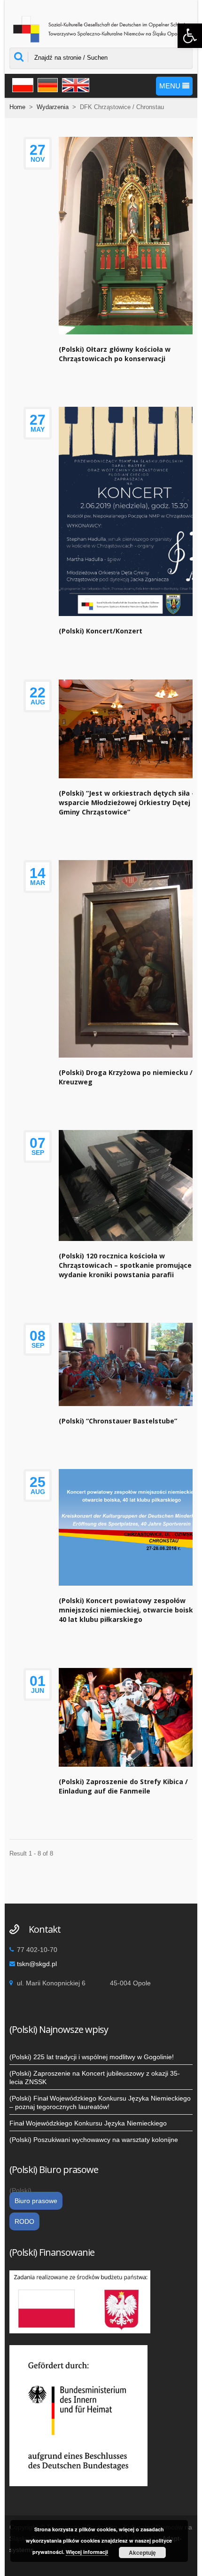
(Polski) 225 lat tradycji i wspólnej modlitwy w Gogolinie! (92, 2057)
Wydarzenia (53, 107)
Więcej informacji (87, 2552)
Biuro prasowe (36, 2201)
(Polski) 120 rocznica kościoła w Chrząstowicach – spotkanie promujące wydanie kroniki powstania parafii (125, 1265)
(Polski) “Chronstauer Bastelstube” (118, 1421)
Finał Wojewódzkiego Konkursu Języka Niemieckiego (88, 2123)
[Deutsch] (47, 84)
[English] (74, 84)
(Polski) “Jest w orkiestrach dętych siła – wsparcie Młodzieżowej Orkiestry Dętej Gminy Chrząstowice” (127, 802)
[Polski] (21, 84)
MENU (171, 86)
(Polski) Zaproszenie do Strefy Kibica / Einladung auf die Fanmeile (123, 1786)
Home (17, 107)
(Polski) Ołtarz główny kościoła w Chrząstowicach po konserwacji (115, 354)
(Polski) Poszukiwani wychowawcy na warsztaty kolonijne (94, 2140)
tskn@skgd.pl (37, 1964)
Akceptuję (142, 2552)
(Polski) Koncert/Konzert (101, 631)
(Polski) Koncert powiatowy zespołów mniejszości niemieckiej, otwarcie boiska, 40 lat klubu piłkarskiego (129, 1610)
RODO (24, 2221)
